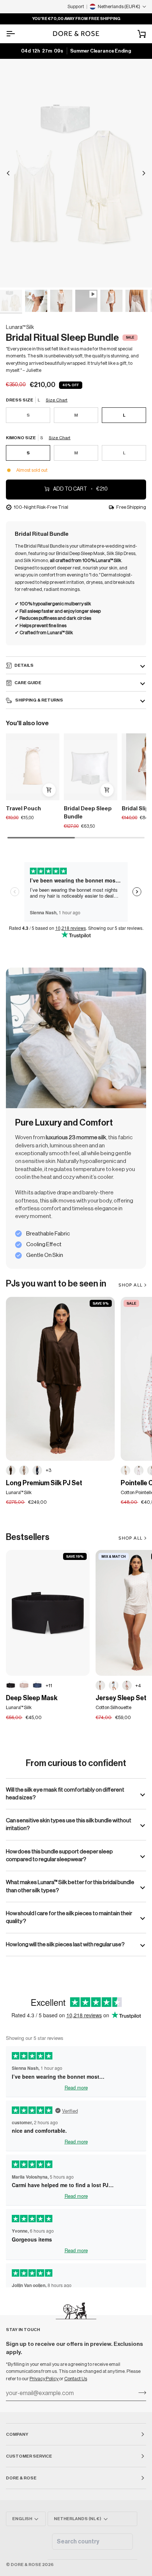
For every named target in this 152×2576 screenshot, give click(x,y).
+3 (49, 1470)
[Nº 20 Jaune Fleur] (125, 1470)
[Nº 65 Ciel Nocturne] (37, 1685)
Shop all (130, 1538)
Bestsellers (28, 1537)
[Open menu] (17, 34)
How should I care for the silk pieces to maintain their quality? (69, 1917)
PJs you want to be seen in (56, 1284)
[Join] (140, 2392)
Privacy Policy (44, 2379)
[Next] (144, 173)
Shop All (130, 1285)
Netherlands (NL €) (77, 2519)
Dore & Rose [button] (21, 2478)
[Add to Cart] (49, 790)
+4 (138, 1686)
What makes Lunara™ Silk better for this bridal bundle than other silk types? (70, 1886)
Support (76, 6)
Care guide (28, 683)
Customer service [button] (29, 2456)
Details (24, 665)
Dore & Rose (26, 2565)
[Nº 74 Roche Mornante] (24, 1470)
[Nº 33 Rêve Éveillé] (24, 1685)
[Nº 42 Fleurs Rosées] (139, 1470)
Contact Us (76, 2379)
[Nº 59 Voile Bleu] (114, 1685)
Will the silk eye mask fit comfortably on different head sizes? (65, 1794)
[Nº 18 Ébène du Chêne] (11, 1685)
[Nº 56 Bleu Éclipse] (37, 1470)
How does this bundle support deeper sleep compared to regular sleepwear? (59, 1855)
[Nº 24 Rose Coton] (127, 1685)
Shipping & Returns (39, 700)
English (22, 2519)
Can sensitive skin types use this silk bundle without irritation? (69, 1824)
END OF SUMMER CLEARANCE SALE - (77, 19)
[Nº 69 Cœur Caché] (100, 1685)
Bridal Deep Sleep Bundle (88, 813)
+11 (49, 1686)
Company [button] (17, 2434)
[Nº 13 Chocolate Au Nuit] (11, 1470)
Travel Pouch (23, 809)
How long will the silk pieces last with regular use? (65, 1944)
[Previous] (8, 173)
